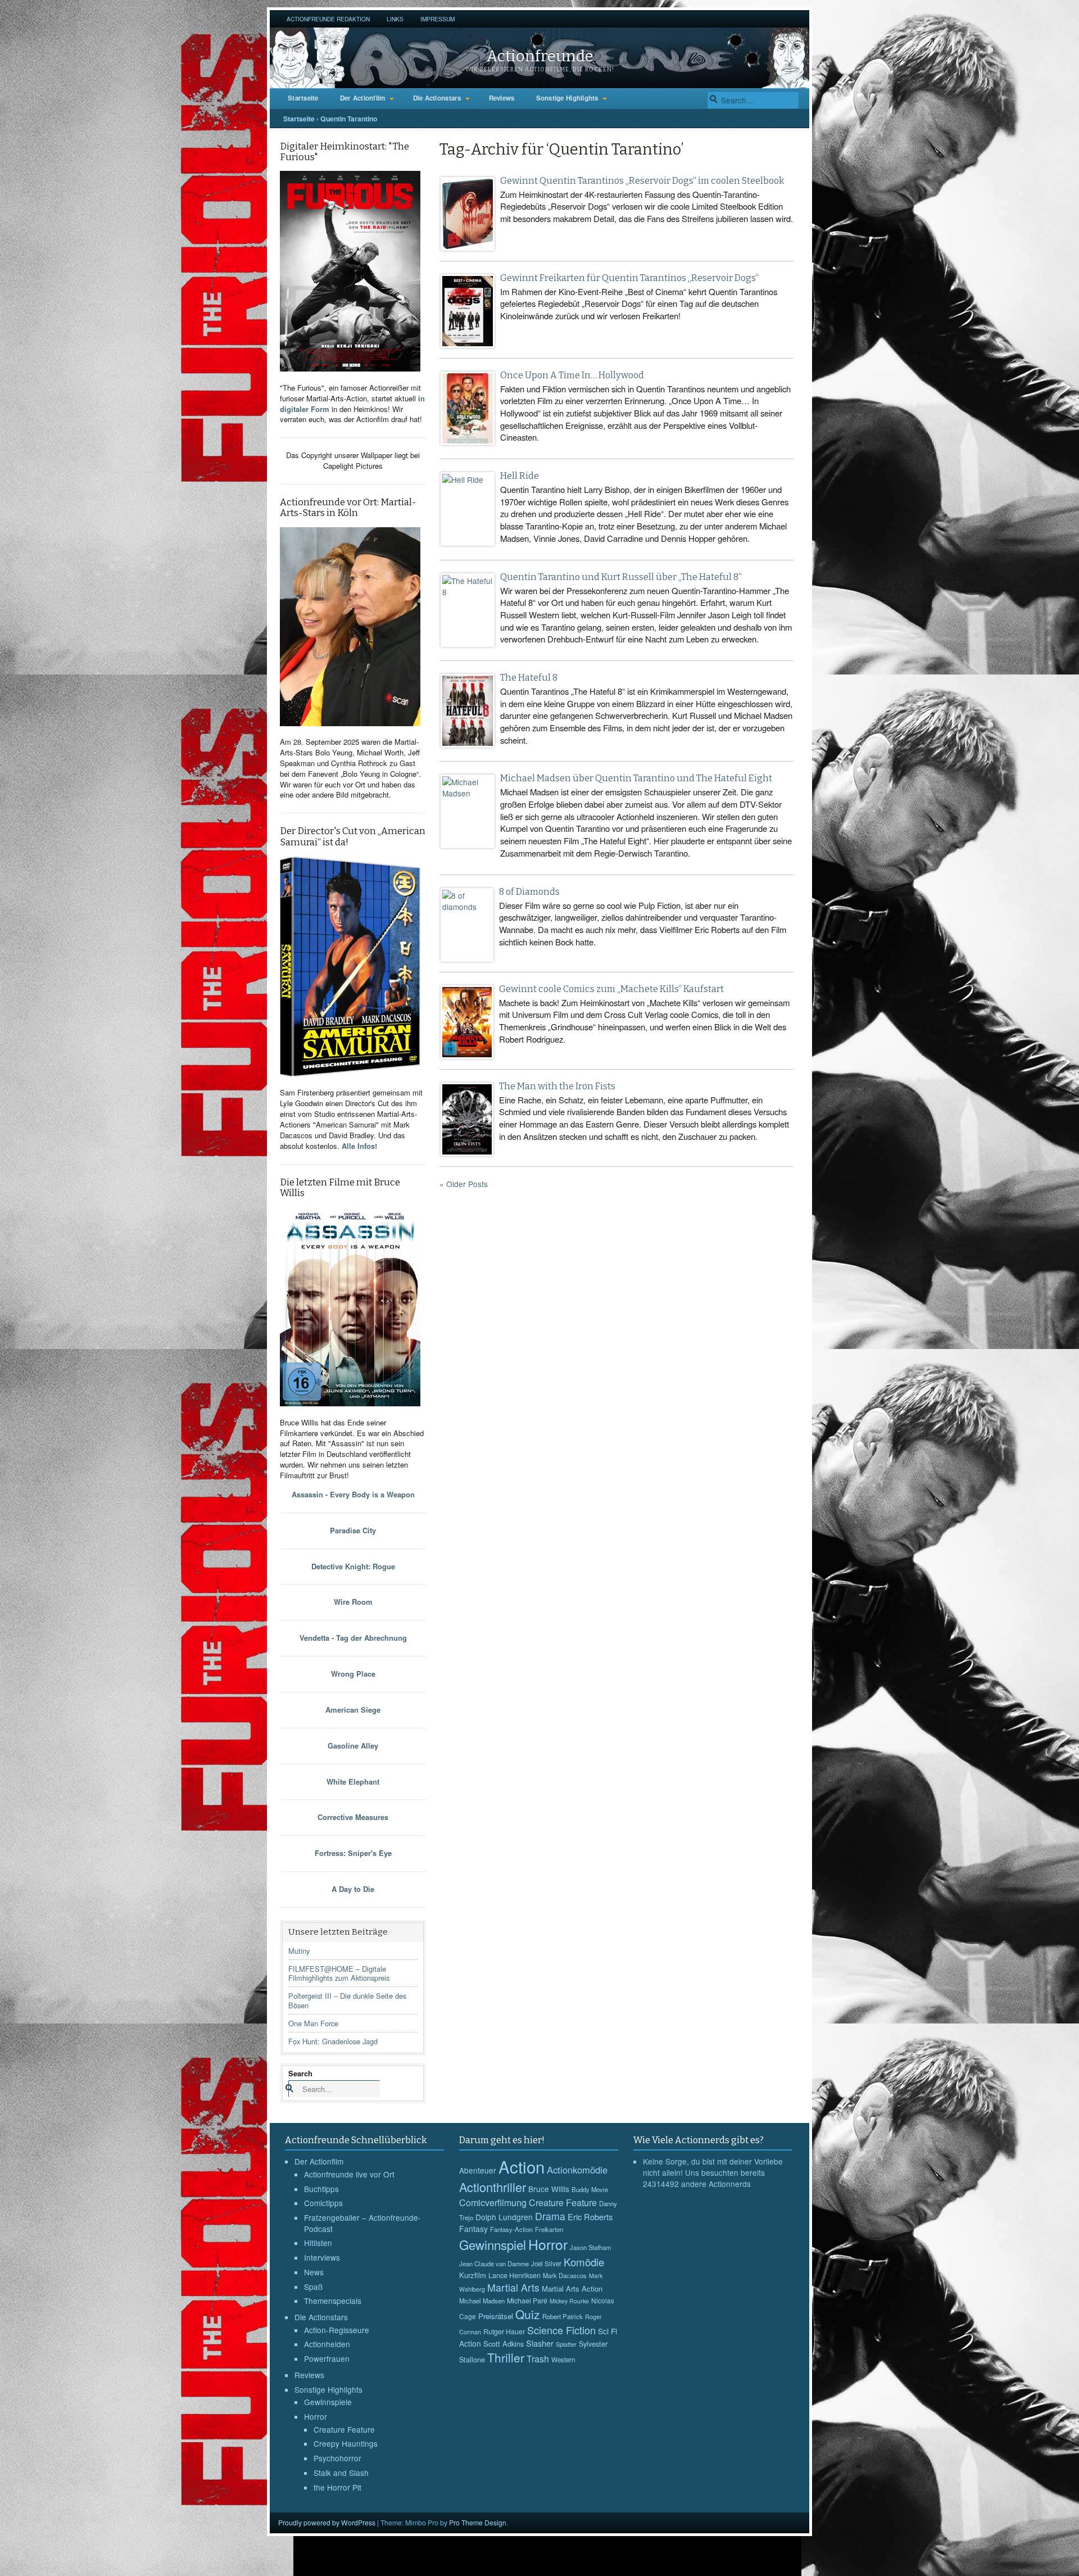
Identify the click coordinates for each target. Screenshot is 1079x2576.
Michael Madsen (482, 2301)
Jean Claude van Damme (494, 2263)
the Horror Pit (337, 2487)
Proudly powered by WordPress (327, 2522)
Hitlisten (318, 2243)
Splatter (566, 2344)
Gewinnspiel (493, 2244)
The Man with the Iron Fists (557, 1086)
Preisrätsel (496, 2316)
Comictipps (323, 2203)
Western (563, 2360)
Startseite (303, 98)
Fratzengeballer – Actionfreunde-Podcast (362, 2223)
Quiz (528, 2314)
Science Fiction (561, 2330)
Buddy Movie (590, 2189)
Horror (316, 2416)
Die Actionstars (437, 98)
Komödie (584, 2262)
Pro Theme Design (478, 2522)
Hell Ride (520, 476)
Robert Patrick (563, 2316)
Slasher (540, 2343)
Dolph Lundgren (504, 2217)
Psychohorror (337, 2458)
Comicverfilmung (493, 2202)
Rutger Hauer (504, 2331)
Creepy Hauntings (346, 2443)
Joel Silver (546, 2263)
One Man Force (313, 2023)
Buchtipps (321, 2189)
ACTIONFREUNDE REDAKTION (328, 19)
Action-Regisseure (337, 2330)
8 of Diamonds (529, 892)
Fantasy (473, 2229)
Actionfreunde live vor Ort (349, 2174)
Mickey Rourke (569, 2301)
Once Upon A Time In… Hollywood (572, 375)
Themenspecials (333, 2301)
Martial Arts (513, 2287)
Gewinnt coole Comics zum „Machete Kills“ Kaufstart (611, 989)
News (314, 2272)
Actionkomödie (577, 2170)
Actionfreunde (540, 56)
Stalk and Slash (341, 2473)
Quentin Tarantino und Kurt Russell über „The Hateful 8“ (621, 577)
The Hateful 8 (529, 678)
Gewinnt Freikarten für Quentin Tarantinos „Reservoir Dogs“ (629, 278)
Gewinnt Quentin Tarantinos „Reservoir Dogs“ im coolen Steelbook (642, 181)
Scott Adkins (504, 2344)
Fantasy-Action (511, 2229)
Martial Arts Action (572, 2288)
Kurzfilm (473, 2275)
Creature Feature (344, 2429)
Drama (550, 2216)
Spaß (313, 2287)
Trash (538, 2359)
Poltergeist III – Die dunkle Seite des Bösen (347, 2000)
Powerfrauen (327, 2358)
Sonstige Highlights (567, 98)
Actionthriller (493, 2187)
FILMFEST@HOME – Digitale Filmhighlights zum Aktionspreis (339, 1973)
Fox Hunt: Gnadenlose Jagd (333, 2041)
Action (522, 2166)
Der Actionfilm (363, 98)
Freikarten (549, 2229)
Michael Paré (527, 2301)
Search (300, 2073)
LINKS (395, 19)
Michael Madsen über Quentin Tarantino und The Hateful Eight (636, 778)
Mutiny (299, 1951)
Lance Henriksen (514, 2275)
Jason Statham (590, 2247)
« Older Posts (464, 1184)
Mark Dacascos (565, 2275)
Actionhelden (327, 2344)
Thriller (506, 2357)
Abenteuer (478, 2170)
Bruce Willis (549, 2189)
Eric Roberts (590, 2217)
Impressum (438, 19)
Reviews (502, 98)
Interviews (322, 2257)
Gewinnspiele (328, 2402)
